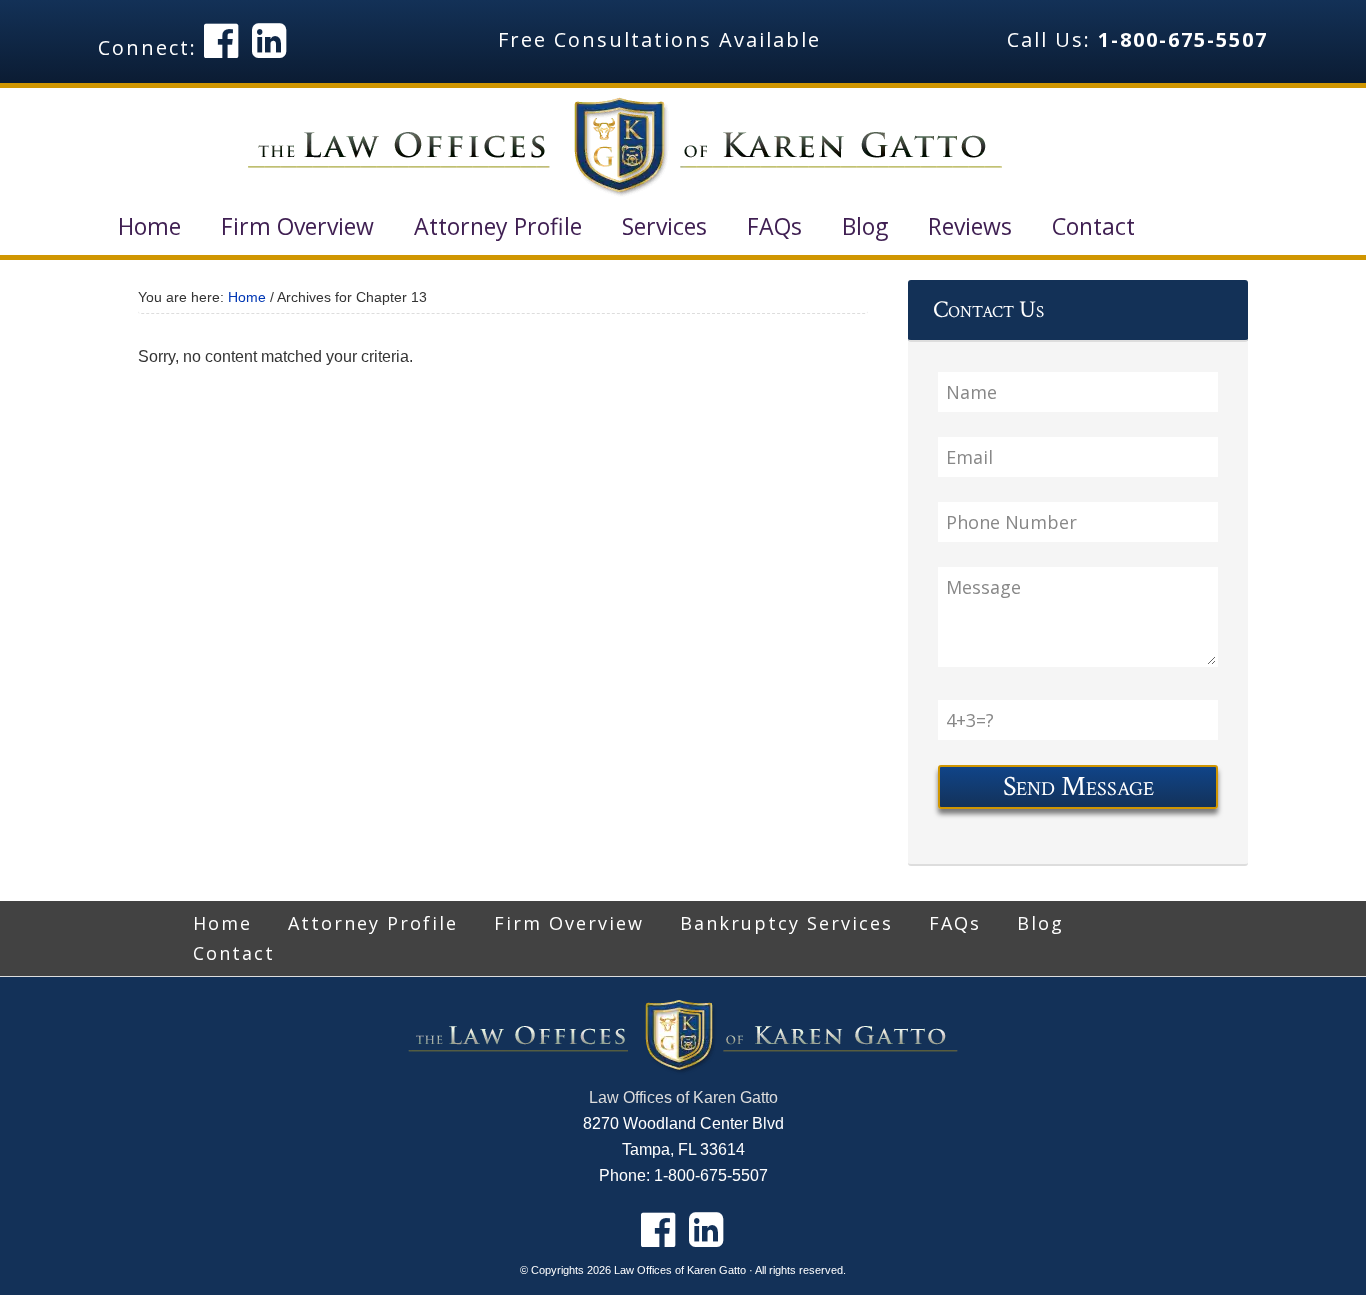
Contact (234, 953)
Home (222, 923)
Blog (1040, 923)
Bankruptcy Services (786, 923)
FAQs (955, 923)
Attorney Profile (373, 923)
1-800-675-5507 (1183, 39)
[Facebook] (222, 39)
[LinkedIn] (270, 39)
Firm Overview (569, 923)
